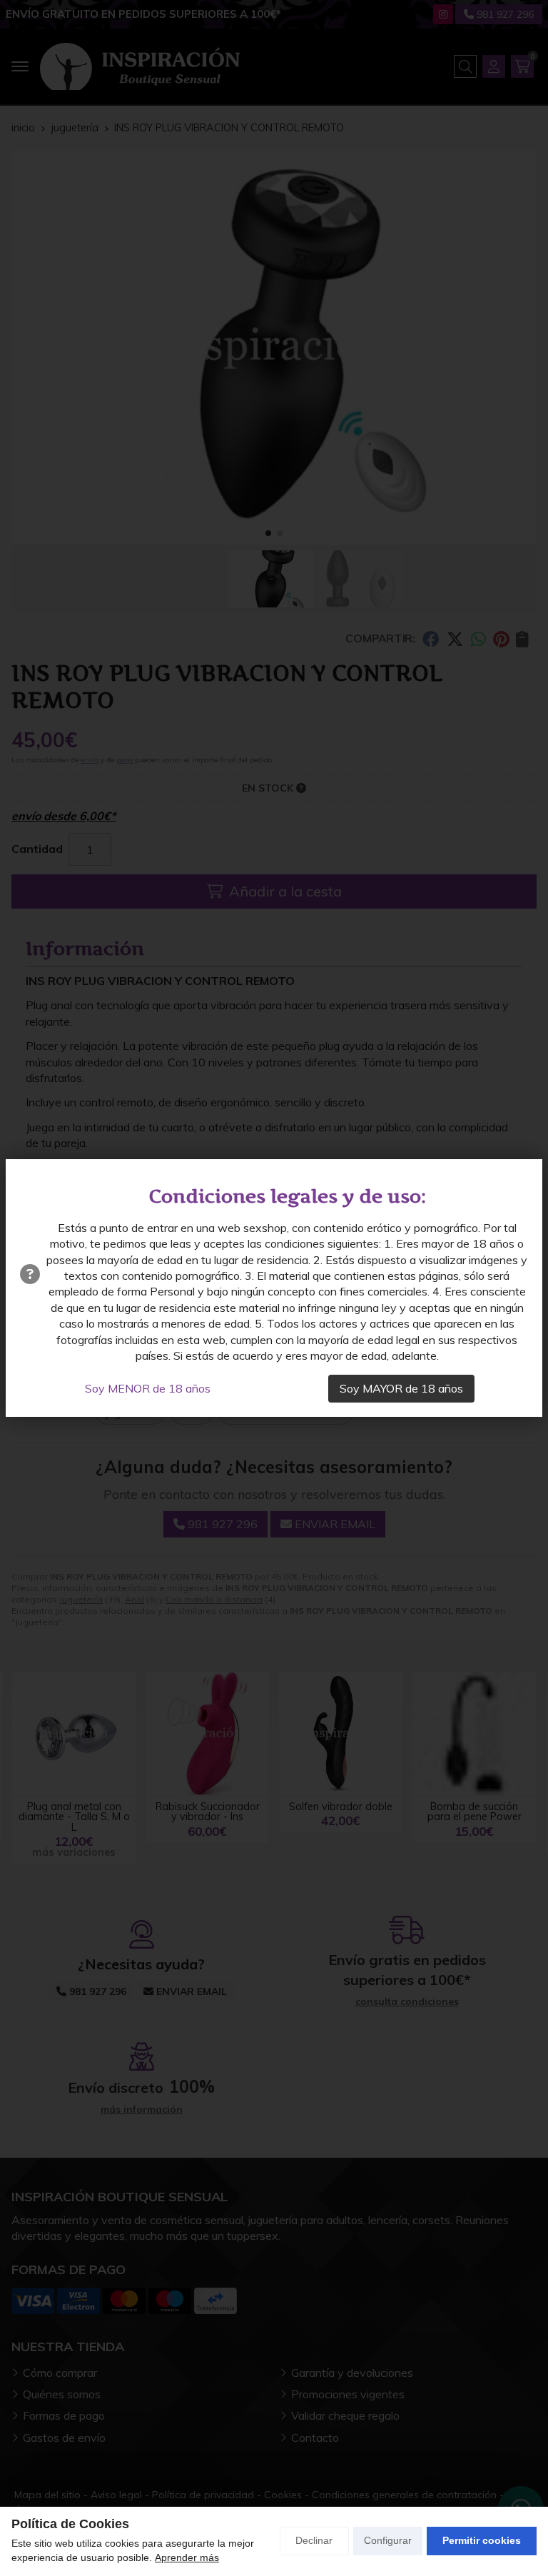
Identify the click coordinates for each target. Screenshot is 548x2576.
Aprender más (187, 2557)
